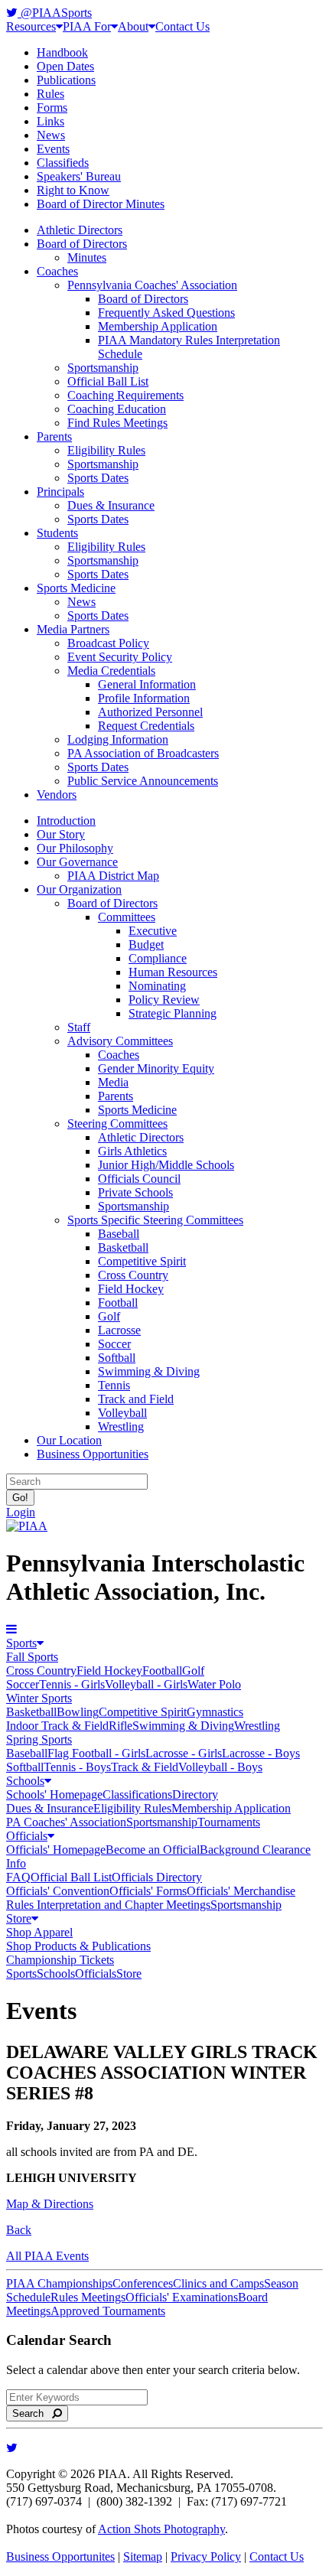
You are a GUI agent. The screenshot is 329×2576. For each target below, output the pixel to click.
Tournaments (229, 1822)
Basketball (123, 1247)
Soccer (114, 1344)
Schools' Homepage (54, 1794)
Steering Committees (117, 1124)
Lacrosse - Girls (184, 1753)
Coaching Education (117, 409)
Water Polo (214, 1684)
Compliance (158, 958)
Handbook (62, 52)
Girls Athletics (132, 1151)
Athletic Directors (80, 230)
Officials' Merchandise (241, 1891)
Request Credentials (146, 726)
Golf (109, 1316)
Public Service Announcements (143, 781)
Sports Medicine (76, 588)
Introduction (66, 821)
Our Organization (79, 889)
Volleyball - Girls (146, 1684)
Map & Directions (50, 2204)
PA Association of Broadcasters (143, 753)
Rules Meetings (88, 2297)
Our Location (69, 1440)
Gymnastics (215, 1712)
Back (19, 2230)
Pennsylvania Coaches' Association (152, 285)
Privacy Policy (206, 2556)
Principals (60, 492)
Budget (146, 944)
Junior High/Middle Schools (166, 1165)
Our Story (61, 834)
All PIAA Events (47, 2256)
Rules (50, 94)
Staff (79, 1027)
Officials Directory (157, 1877)
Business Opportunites (60, 2556)
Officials (27, 1836)
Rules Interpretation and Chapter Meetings (108, 1905)
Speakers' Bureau (79, 176)
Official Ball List (108, 381)
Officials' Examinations (182, 2297)
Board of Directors (82, 244)
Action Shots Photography (161, 2529)
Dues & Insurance (111, 505)
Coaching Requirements (125, 395)
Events (53, 149)
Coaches (57, 271)
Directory (195, 1794)
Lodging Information (118, 739)
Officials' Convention (58, 1891)
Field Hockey (131, 1289)
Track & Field (145, 1767)
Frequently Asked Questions (166, 313)
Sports (21, 1643)
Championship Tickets (60, 1960)
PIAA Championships (59, 2283)
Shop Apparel (39, 1932)
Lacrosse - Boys (261, 1753)
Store (19, 1918)
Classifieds (63, 163)
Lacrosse (119, 1330)
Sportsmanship (103, 368)
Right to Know (73, 190)
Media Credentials (111, 671)
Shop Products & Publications (78, 1946)
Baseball (119, 1234)
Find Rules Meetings (117, 423)
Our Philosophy (75, 848)
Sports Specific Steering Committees (155, 1220)
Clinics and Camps (218, 2283)
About (133, 26)
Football (118, 1303)
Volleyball (122, 1413)
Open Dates (65, 66)
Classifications (137, 1794)
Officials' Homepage (56, 1850)
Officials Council (139, 1179)
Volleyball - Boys (220, 1767)
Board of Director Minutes (101, 204)
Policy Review (164, 1000)
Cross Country (133, 1275)
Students (57, 533)
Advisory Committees (120, 1041)
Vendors (57, 795)
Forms (52, 107)
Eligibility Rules (106, 450)
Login (21, 1512)
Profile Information (144, 698)
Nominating (157, 986)
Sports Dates (98, 478)
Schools (25, 1781)
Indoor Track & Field (57, 1726)
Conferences (143, 2283)
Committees (127, 917)
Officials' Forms (148, 1891)
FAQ (18, 1877)
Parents (54, 436)
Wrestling (121, 1426)
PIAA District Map (113, 876)
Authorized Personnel (150, 712)
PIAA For (87, 26)
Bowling (78, 1712)
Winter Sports (39, 1698)
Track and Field (136, 1399)
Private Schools (135, 1192)
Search (33, 2413)
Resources (31, 26)
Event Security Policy (120, 657)
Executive (153, 931)
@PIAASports (55, 13)
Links (50, 121)
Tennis (114, 1385)
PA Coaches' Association (66, 1822)
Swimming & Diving (149, 1371)
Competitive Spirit (142, 1261)
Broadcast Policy (108, 643)
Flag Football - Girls (96, 1753)
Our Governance (77, 862)
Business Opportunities (93, 1454)
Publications (66, 80)
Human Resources (173, 972)
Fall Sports (32, 1657)
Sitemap (143, 2556)
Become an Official (153, 1850)
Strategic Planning (173, 1013)
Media (113, 1082)
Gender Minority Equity (156, 1068)
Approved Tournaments (108, 2311)
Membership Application (158, 326)
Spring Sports (39, 1739)
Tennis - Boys (77, 1767)
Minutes (87, 257)
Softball (117, 1358)
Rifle (121, 1726)
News (51, 135)
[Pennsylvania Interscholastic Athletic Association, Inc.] (27, 1526)
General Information (147, 684)
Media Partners (73, 629)
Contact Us (182, 26)
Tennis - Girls (72, 1684)
